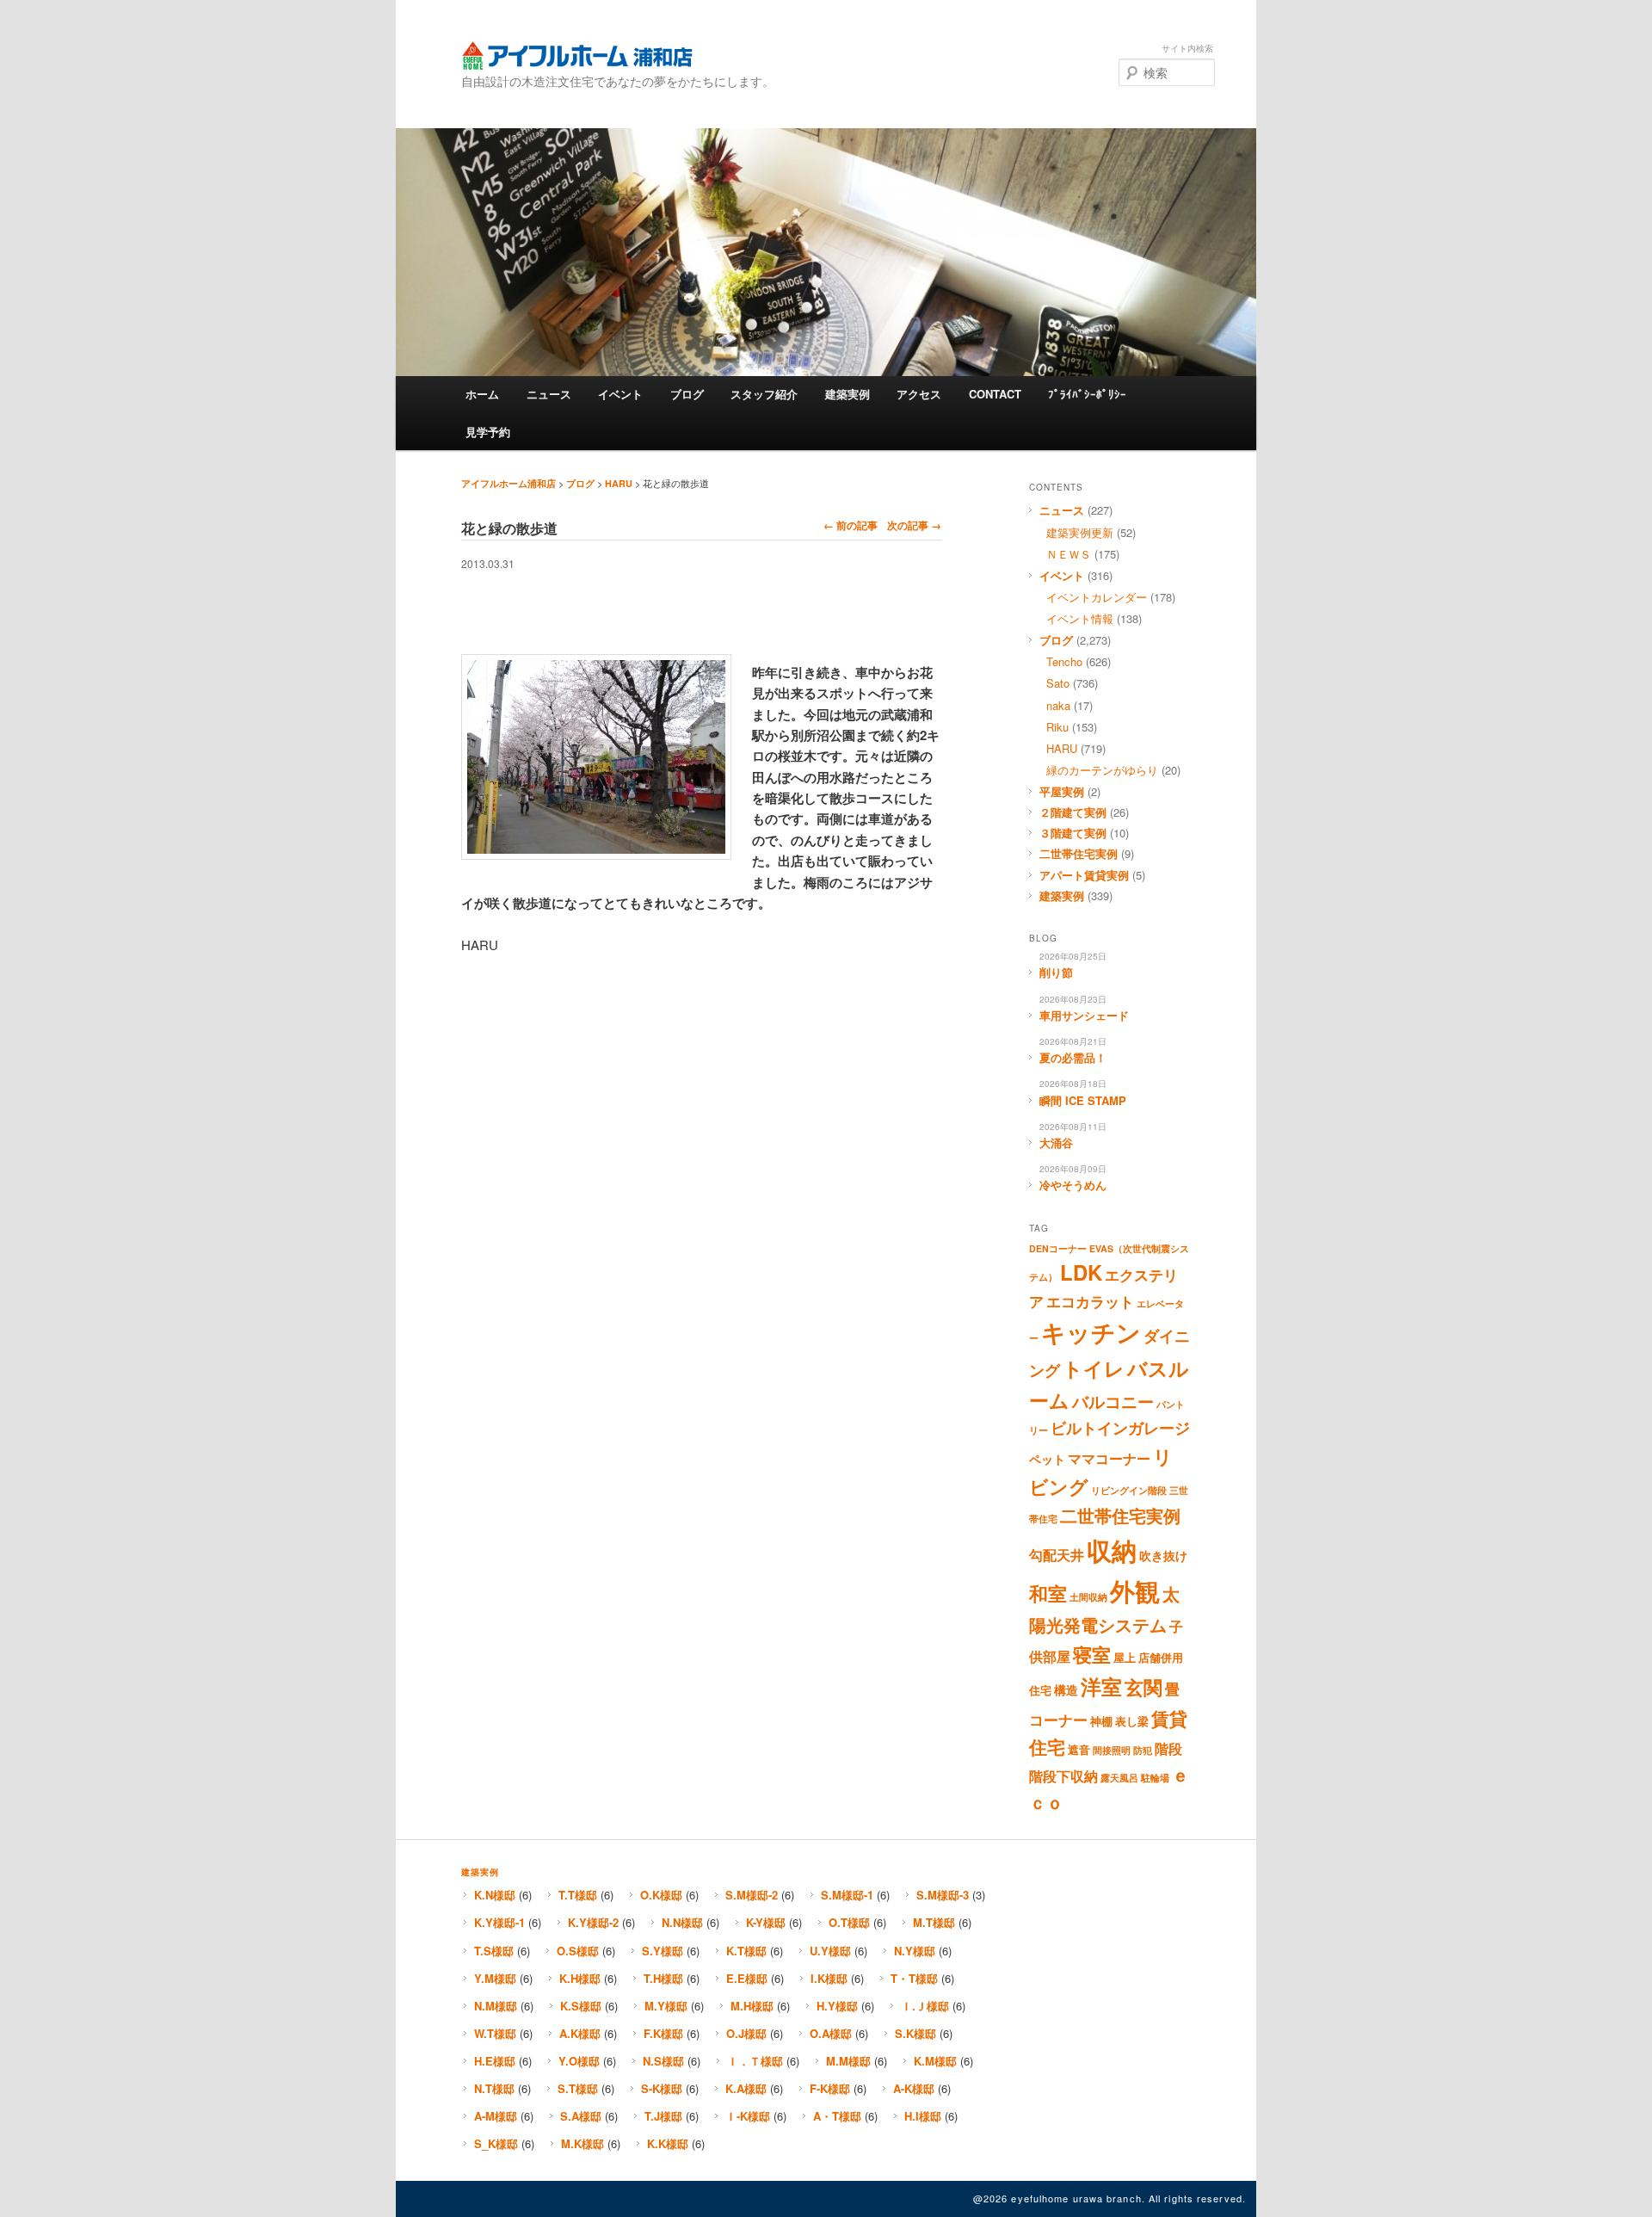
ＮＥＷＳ (1069, 554)
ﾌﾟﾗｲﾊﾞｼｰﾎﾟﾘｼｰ (1087, 394)
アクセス (919, 394)
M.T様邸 (934, 1922)
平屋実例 (1062, 791)
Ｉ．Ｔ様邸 (755, 2061)
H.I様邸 (923, 2116)
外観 (1135, 1590)
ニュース (549, 394)
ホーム (482, 394)
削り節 (1056, 972)
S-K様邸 (662, 2088)
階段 (1168, 1749)
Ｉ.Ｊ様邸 (925, 2006)
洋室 (1101, 1686)
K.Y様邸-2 (593, 1922)
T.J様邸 (663, 2116)
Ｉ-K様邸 (748, 2116)
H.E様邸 (495, 2061)
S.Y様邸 (663, 1951)
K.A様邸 (746, 2088)
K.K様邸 (668, 2143)
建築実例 (848, 394)
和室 (1048, 1593)
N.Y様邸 (915, 1951)
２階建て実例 (1073, 812)
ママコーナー (1109, 1459)
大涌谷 (1056, 1142)
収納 (1112, 1550)
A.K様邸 (580, 2033)
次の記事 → (914, 525)
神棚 (1101, 1721)
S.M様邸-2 (752, 1895)
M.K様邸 (583, 2143)
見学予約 (488, 432)
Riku (1057, 727)
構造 (1066, 1689)
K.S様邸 (581, 2006)
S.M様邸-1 (847, 1895)
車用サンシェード (1084, 1015)
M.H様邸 (752, 2006)
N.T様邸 (494, 2088)
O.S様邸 (578, 1951)
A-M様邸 (496, 2116)
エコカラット (1090, 1301)
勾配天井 (1057, 1555)
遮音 (1079, 1750)
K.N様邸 (495, 1895)
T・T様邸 (914, 1978)
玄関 (1143, 1687)
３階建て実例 (1073, 833)
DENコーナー (1058, 1248)
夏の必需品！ (1073, 1057)
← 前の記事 (851, 525)
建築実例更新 (1080, 532)
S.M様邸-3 (943, 1895)
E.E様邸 (747, 1978)
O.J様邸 (746, 2033)
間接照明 (1112, 1750)
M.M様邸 (848, 2061)
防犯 (1143, 1750)
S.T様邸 (578, 2088)
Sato (1058, 683)
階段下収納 (1063, 1776)
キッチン (1091, 1332)
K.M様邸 (935, 2061)
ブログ (687, 394)
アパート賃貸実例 (1084, 875)
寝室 (1092, 1654)
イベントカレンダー (1097, 597)
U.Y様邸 (830, 1951)
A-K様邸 (914, 2088)
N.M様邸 (496, 2006)
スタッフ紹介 (764, 394)
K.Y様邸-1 (499, 1922)
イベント (620, 394)
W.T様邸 (495, 2033)
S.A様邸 (581, 2116)
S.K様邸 (915, 2033)
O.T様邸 (849, 1922)
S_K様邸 (496, 2143)
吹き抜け (1163, 1555)
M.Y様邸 (666, 2006)
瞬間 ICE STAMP (1083, 1100)
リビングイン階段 (1129, 1490)
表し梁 (1132, 1721)
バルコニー (1113, 1401)
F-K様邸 (830, 2088)
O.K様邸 (661, 1895)
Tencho (1064, 661)
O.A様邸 (831, 2033)
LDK (1081, 1272)
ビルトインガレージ (1120, 1428)
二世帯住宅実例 (1079, 853)
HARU (619, 483)
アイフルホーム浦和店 (577, 56)
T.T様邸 (578, 1895)
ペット (1047, 1459)
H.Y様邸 (837, 2006)
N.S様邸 (663, 2061)
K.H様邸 (580, 1978)
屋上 (1125, 1658)
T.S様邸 (494, 1951)
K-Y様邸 (766, 1922)
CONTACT (995, 394)
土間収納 (1088, 1597)
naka (1058, 705)
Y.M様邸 (495, 1978)
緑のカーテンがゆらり (1102, 770)
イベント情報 (1080, 618)
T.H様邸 (663, 1978)
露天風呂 (1119, 1778)
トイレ (1094, 1368)
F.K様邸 (663, 2033)
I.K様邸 (829, 1978)
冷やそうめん (1073, 1185)
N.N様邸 (682, 1922)
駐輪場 (1155, 1778)
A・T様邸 (837, 2116)
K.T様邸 (746, 1951)
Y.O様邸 (579, 2061)
